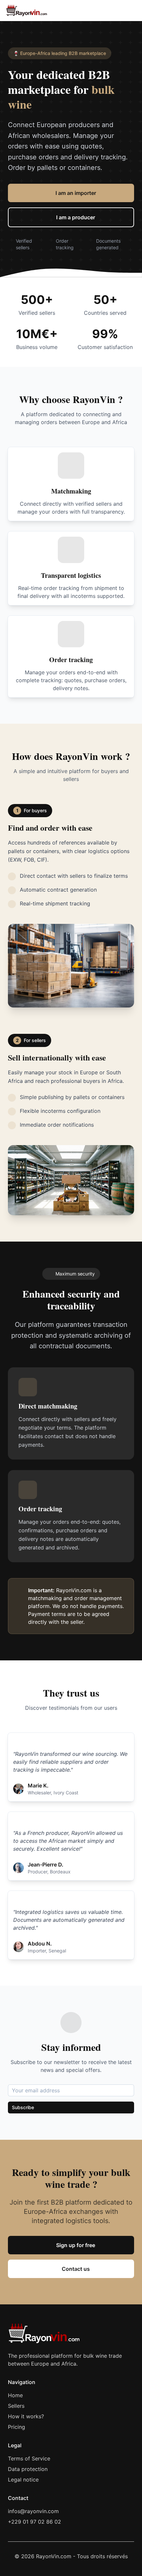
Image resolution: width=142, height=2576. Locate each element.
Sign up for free (76, 2245)
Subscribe (23, 2107)
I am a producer (76, 217)
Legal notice (23, 2480)
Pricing (17, 2427)
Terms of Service (29, 2458)
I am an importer (76, 193)
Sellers (16, 2406)
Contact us (76, 2269)
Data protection (28, 2469)
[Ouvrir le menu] (130, 11)
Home (15, 2395)
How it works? (26, 2416)
